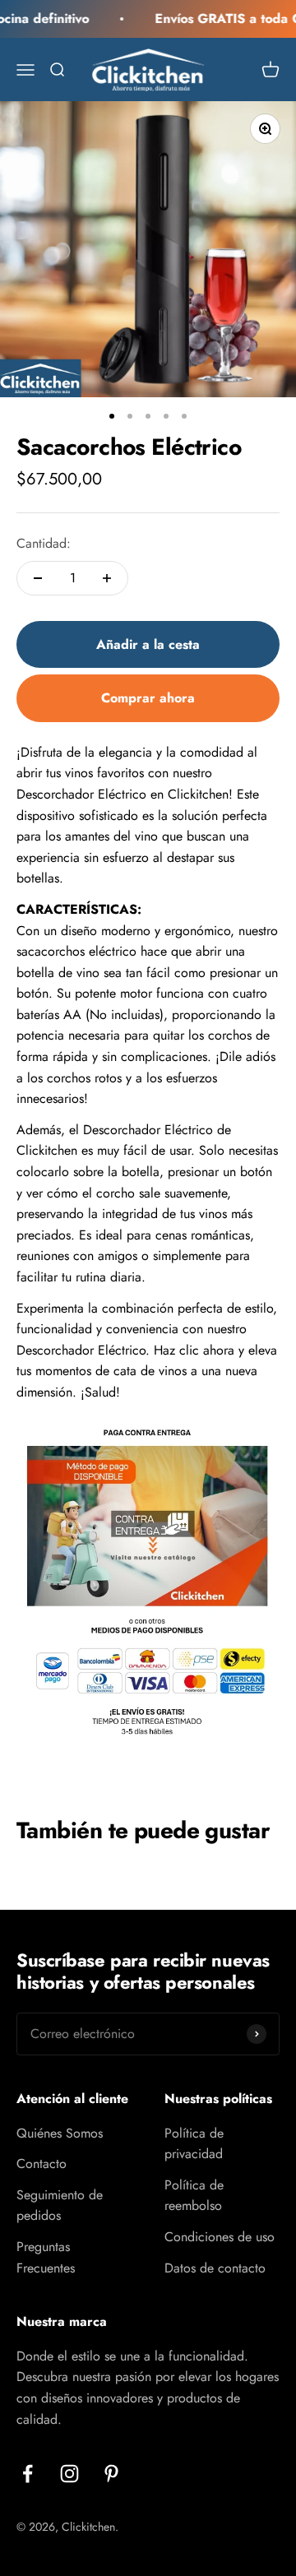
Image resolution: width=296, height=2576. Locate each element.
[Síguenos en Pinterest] (111, 2474)
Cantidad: (44, 543)
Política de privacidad (194, 2144)
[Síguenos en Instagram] (69, 2474)
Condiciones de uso (220, 2237)
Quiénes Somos (60, 2133)
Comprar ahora (148, 698)
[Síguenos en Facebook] (28, 2474)
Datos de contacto (215, 2268)
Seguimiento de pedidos (60, 2205)
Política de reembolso (194, 2196)
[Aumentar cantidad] (107, 578)
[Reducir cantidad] (38, 578)
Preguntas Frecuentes (46, 2257)
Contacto (42, 2164)
